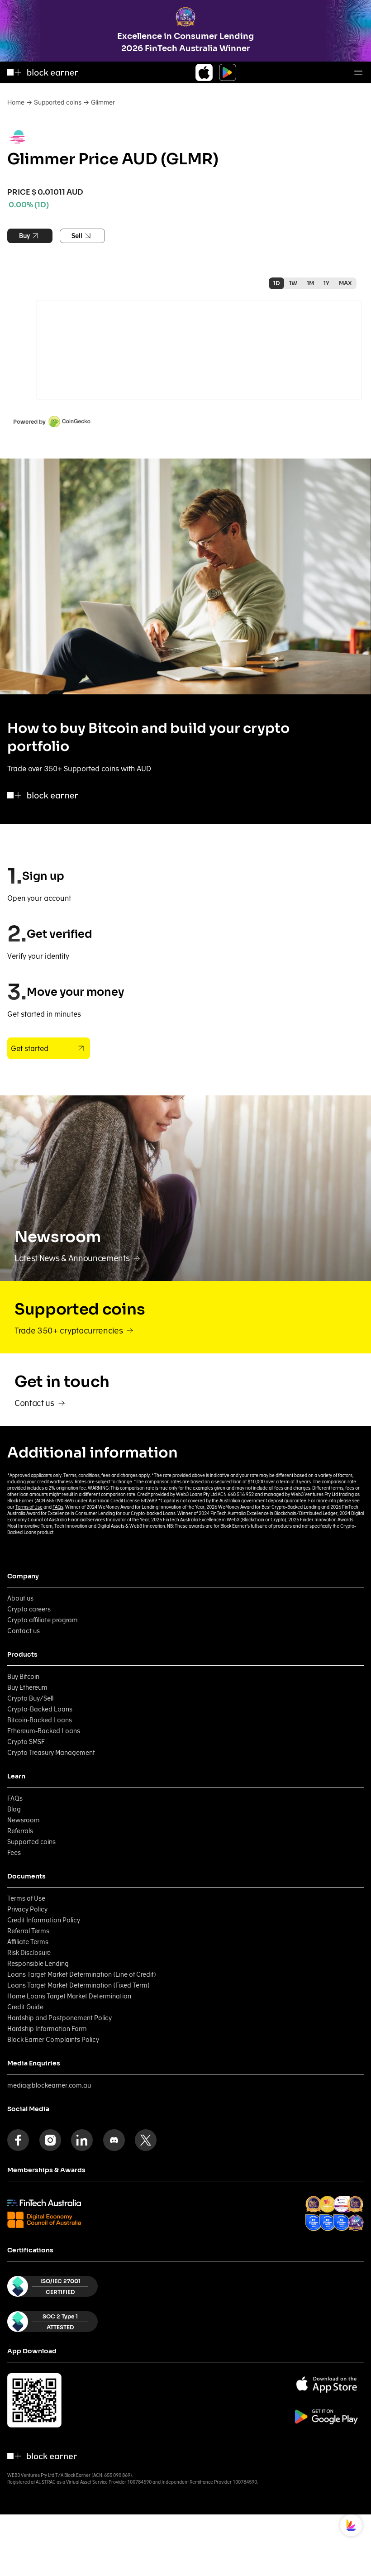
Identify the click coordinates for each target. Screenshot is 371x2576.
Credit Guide (25, 2007)
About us (20, 1598)
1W (293, 283)
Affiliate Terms (28, 1942)
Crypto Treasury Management (51, 1753)
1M (310, 283)
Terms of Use (29, 1507)
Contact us (24, 1631)
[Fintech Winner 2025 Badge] (355, 2204)
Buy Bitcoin (23, 1677)
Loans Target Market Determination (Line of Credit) (82, 1974)
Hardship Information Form (47, 2029)
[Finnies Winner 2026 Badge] (356, 2223)
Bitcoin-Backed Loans (40, 1720)
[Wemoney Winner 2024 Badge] (327, 2204)
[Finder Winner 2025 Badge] (314, 2223)
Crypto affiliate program (43, 1620)
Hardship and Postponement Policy (59, 2018)
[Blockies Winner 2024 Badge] (341, 2204)
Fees (14, 1853)
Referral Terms (28, 1931)
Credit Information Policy (44, 1920)
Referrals (20, 1831)
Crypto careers (29, 1609)
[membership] (44, 2203)
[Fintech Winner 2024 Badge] (314, 2204)
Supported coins (58, 102)
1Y (326, 283)
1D (276, 283)
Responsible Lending (38, 1964)
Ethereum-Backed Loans (44, 1731)
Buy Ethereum (27, 1687)
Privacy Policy (27, 1909)
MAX (345, 283)
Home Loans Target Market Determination (69, 1996)
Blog (14, 1809)
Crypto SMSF (26, 1742)
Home (16, 102)
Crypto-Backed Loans (40, 1709)
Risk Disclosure (29, 1953)
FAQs (58, 1507)
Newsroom (24, 1820)
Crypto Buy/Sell (30, 1698)
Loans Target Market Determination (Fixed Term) (78, 1985)
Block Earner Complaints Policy (53, 2040)
